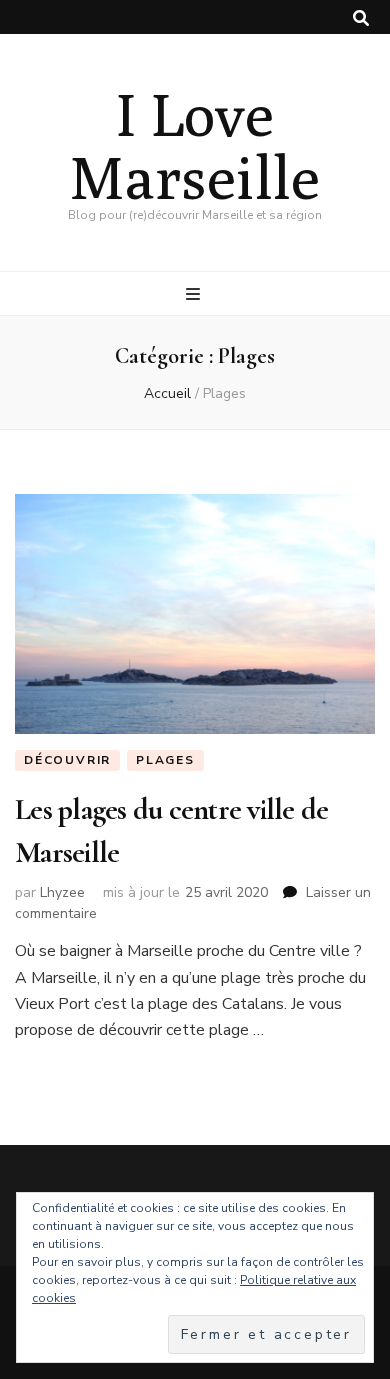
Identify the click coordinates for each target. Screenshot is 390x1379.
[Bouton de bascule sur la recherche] (361, 18)
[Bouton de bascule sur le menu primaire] (195, 294)
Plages (165, 760)
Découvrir (67, 760)
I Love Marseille (195, 145)
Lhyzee (62, 892)
